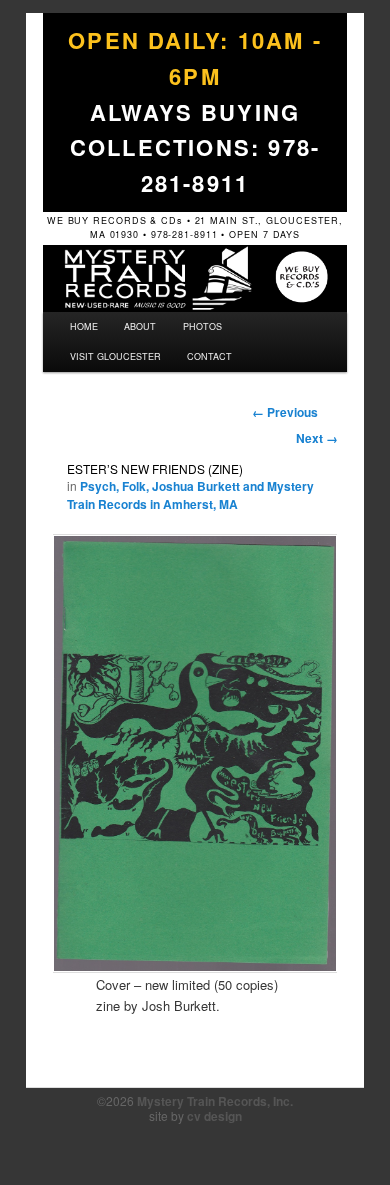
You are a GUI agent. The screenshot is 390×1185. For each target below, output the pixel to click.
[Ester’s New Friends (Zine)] (194, 753)
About (140, 326)
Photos (202, 326)
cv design (214, 1116)
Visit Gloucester (115, 356)
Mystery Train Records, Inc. (215, 1101)
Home (84, 326)
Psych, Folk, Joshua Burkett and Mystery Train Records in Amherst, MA (190, 495)
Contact (209, 356)
